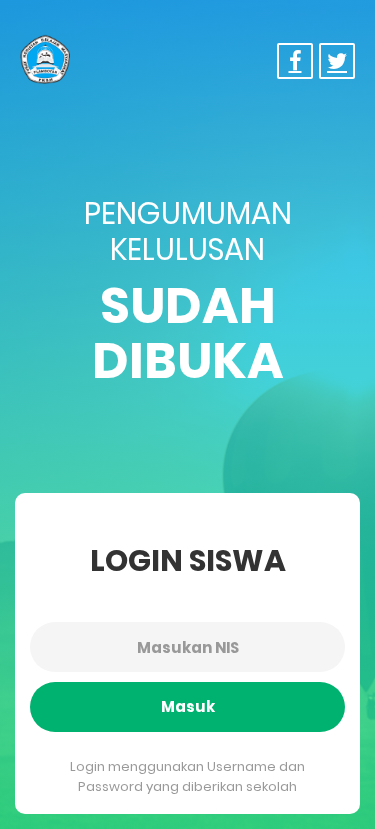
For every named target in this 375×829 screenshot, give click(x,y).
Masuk (188, 706)
